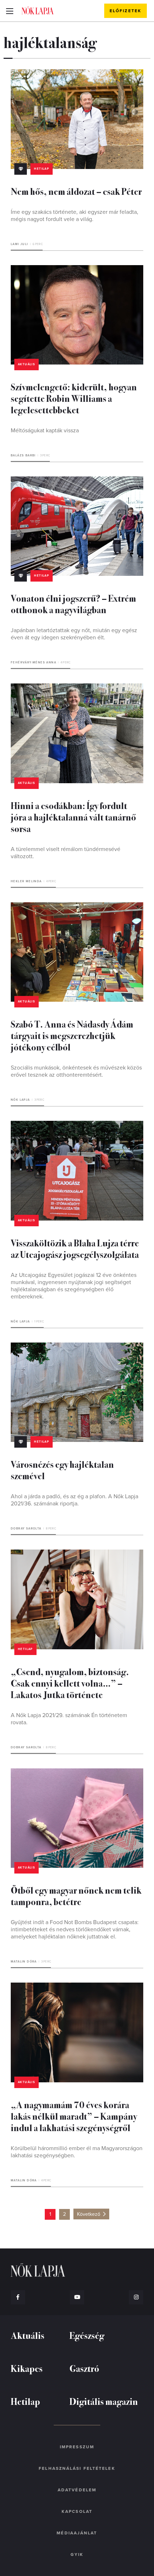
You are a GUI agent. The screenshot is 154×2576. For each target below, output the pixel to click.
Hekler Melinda (26, 881)
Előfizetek (126, 11)
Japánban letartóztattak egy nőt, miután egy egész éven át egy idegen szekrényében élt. (74, 634)
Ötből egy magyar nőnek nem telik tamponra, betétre (76, 1896)
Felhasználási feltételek (77, 2468)
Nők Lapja (38, 10)
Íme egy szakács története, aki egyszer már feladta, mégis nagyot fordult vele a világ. (74, 216)
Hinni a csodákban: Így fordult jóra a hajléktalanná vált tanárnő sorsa (73, 817)
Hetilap (42, 169)
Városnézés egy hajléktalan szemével (62, 1470)
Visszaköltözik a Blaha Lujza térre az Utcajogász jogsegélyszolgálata (75, 1248)
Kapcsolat (77, 2511)
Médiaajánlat (77, 2533)
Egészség (87, 2335)
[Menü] (9, 11)
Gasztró (84, 2368)
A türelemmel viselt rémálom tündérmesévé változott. (66, 853)
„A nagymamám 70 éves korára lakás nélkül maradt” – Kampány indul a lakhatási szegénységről (74, 2116)
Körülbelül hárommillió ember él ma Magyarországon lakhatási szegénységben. (77, 2152)
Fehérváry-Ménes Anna (33, 662)
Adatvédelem (77, 2490)
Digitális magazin (104, 2401)
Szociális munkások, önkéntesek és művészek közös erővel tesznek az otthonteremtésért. (76, 1071)
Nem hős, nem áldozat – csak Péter (76, 191)
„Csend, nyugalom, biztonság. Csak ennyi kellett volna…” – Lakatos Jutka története (70, 1683)
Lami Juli (20, 244)
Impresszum (77, 2447)
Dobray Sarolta (26, 1529)
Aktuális (27, 364)
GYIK (77, 2554)
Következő (89, 2214)
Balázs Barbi (23, 455)
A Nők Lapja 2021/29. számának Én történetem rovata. (69, 1719)
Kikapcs (27, 2368)
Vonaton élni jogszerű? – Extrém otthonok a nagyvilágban (73, 604)
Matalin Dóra (24, 1962)
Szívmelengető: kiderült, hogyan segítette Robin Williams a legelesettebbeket (74, 398)
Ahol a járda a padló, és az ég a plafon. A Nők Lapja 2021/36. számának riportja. (74, 1500)
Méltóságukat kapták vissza (45, 431)
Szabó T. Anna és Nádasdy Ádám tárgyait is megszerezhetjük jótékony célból (72, 1035)
